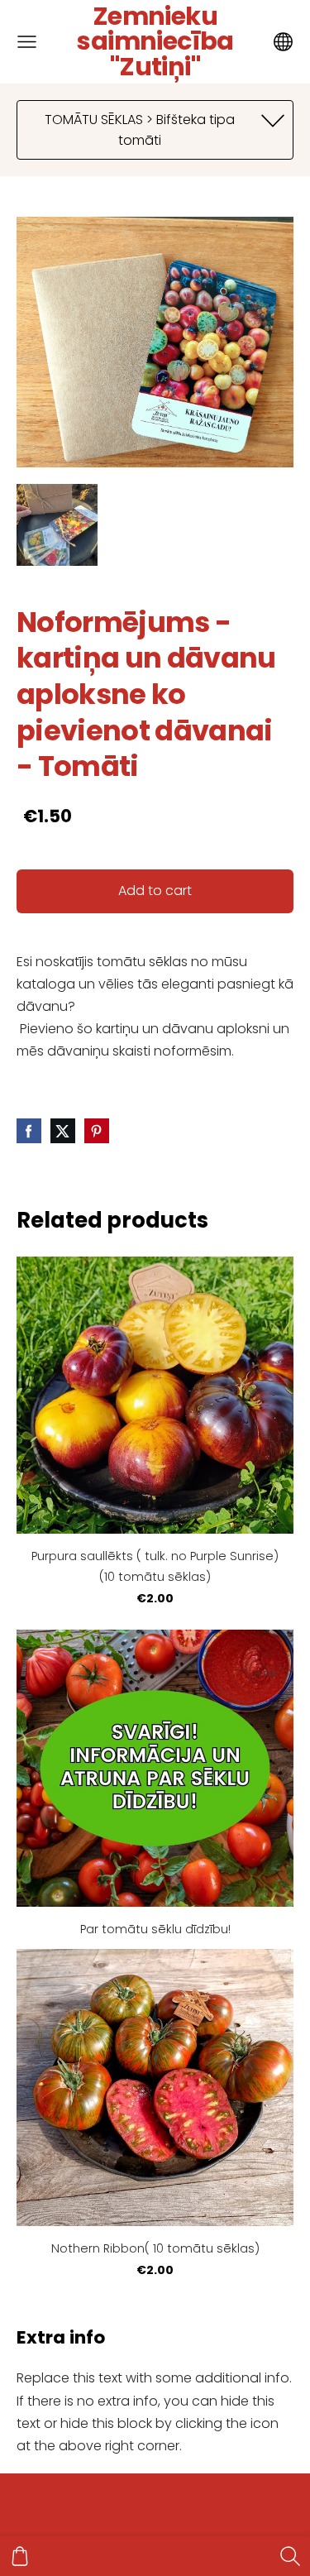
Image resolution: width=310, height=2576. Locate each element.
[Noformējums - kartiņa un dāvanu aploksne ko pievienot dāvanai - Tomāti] (57, 524)
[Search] (290, 2556)
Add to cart (155, 891)
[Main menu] (27, 42)
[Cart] (20, 2556)
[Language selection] (283, 42)
